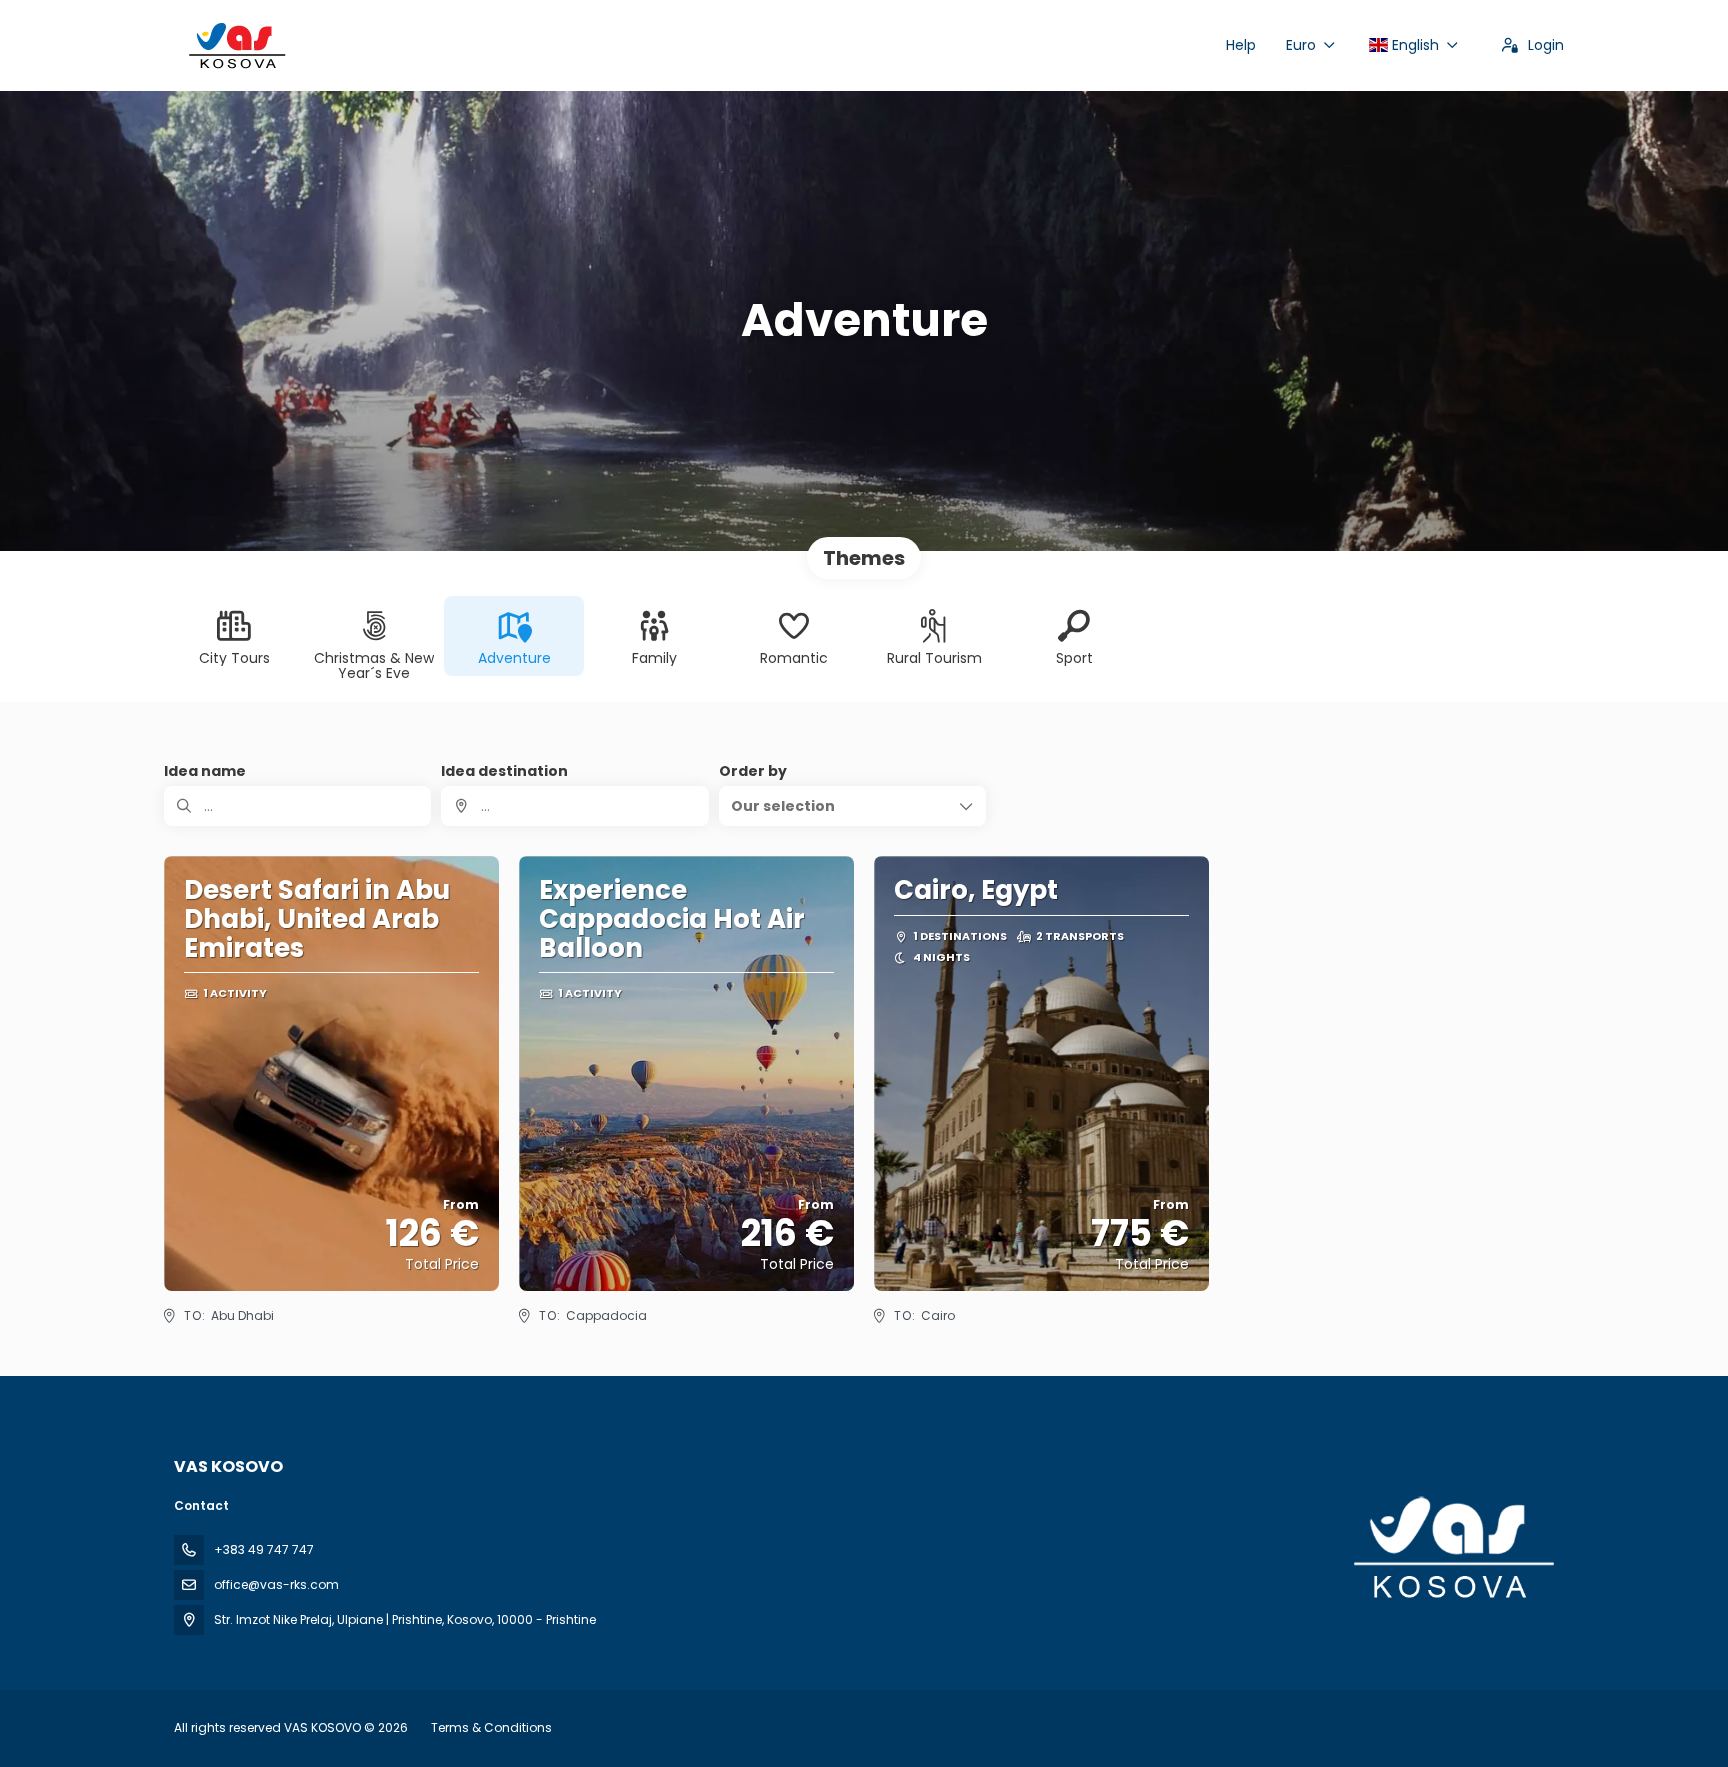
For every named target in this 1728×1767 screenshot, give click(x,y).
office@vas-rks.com (276, 1584)
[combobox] (574, 806)
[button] (852, 806)
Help (1241, 45)
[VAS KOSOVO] (1452, 1548)
